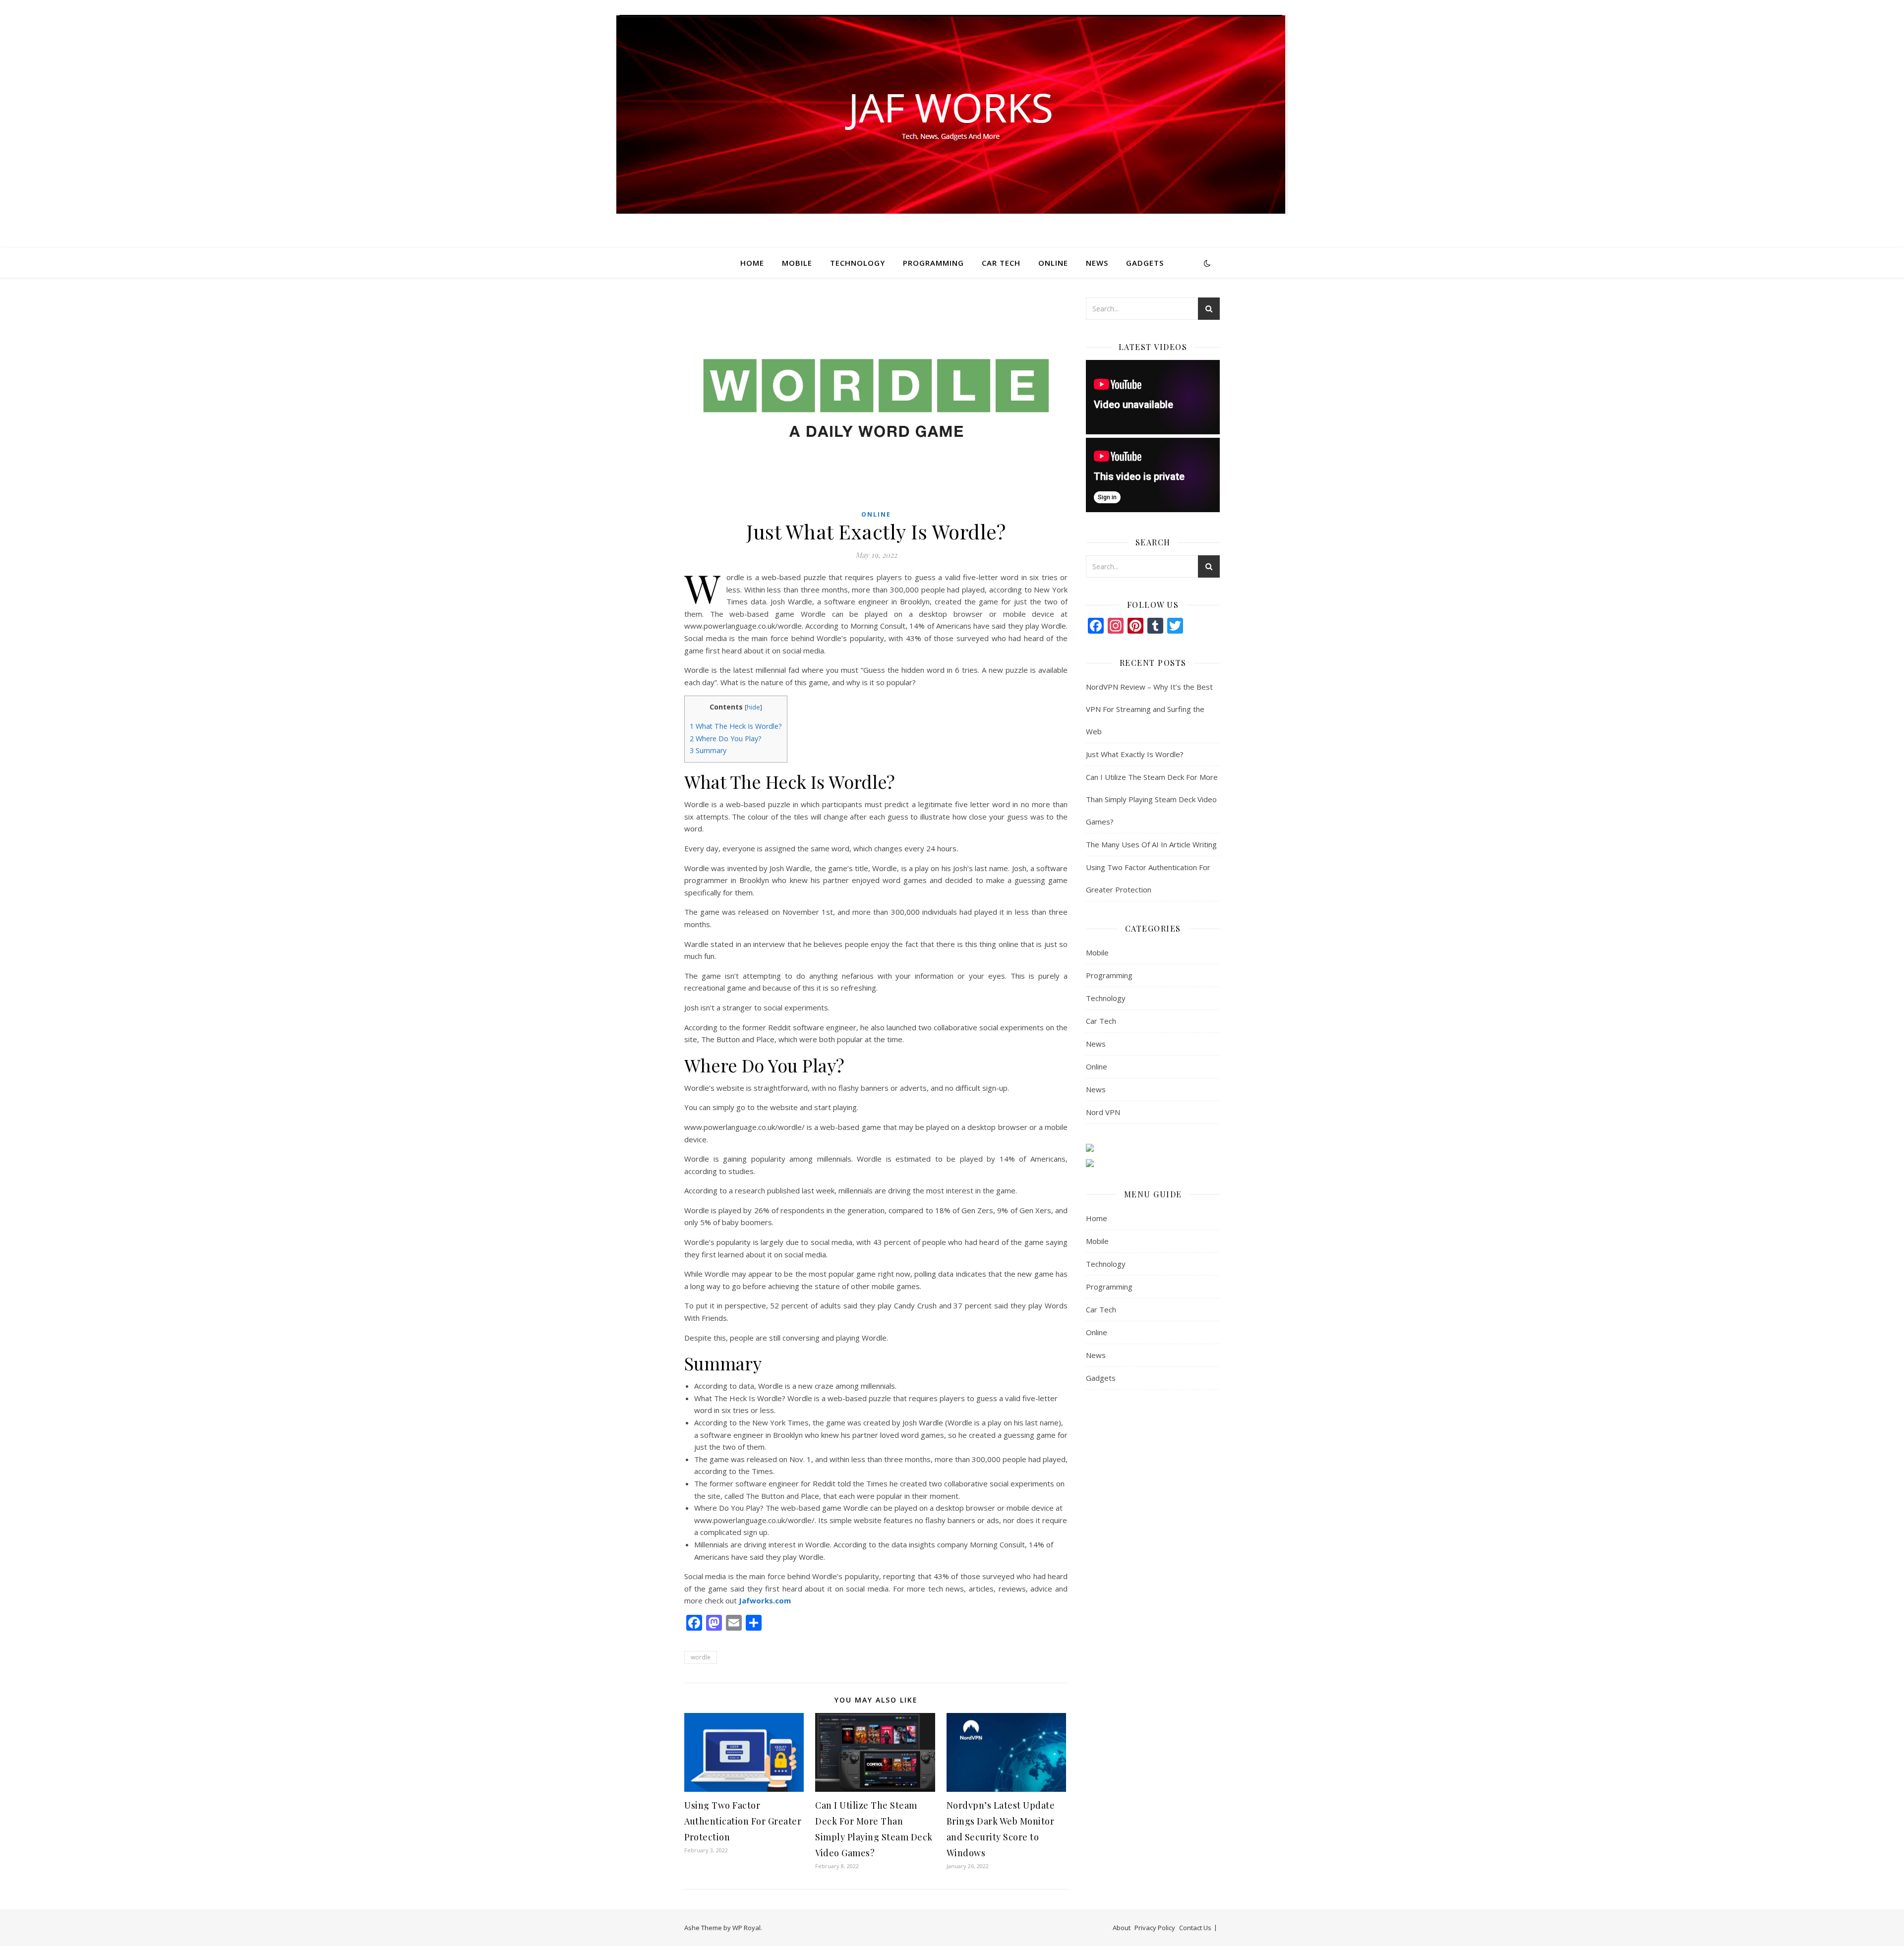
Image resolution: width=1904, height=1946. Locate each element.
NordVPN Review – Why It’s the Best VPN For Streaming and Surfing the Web (1149, 709)
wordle (701, 1657)
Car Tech (1001, 263)
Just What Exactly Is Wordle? (1135, 754)
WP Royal (746, 1928)
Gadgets (1145, 263)
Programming (933, 263)
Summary (708, 750)
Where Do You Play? (726, 738)
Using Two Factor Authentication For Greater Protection (743, 1821)
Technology (858, 263)
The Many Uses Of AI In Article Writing (1151, 844)
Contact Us (1195, 1928)
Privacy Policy (1155, 1928)
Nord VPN (1103, 1112)
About (1122, 1928)
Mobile (797, 263)
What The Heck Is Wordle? (736, 726)
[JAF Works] (952, 115)
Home (752, 263)
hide (753, 707)
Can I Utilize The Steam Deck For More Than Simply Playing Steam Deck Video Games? (1152, 799)
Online (1053, 263)
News (1097, 263)
